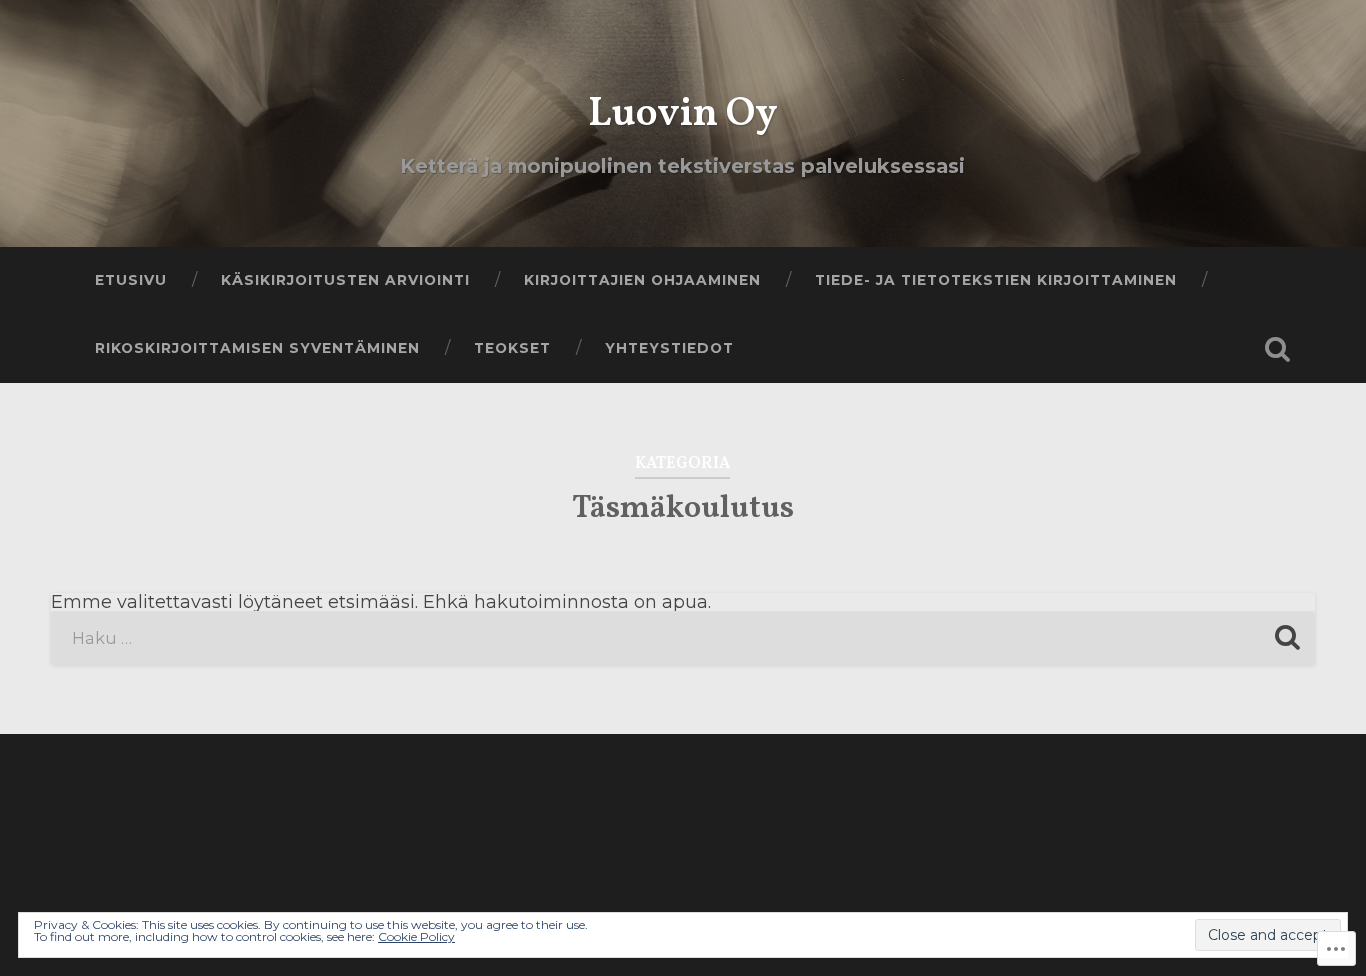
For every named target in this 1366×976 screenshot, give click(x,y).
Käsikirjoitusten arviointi (345, 280)
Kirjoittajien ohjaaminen (642, 280)
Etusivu (131, 280)
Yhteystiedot (669, 348)
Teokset (512, 348)
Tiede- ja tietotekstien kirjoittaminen (996, 280)
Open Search (1278, 349)
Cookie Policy (416, 936)
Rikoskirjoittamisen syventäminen (257, 348)
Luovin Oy (683, 114)
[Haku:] (683, 638)
